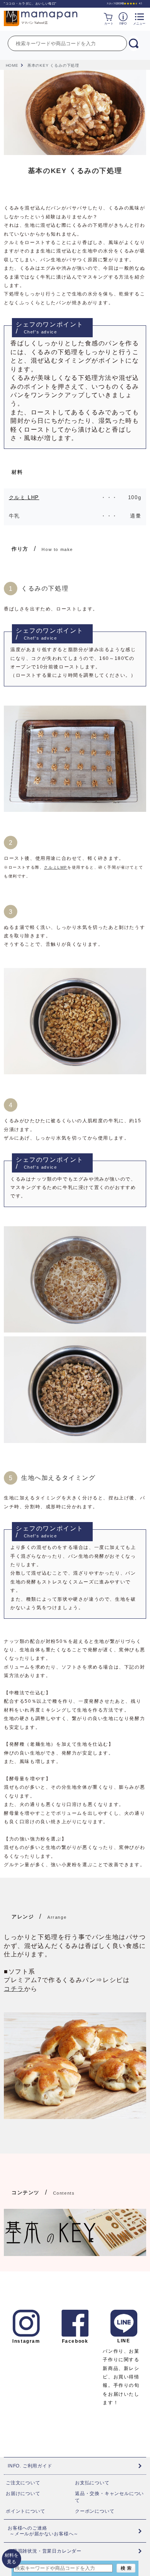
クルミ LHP (24, 497)
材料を (12, 2559)
